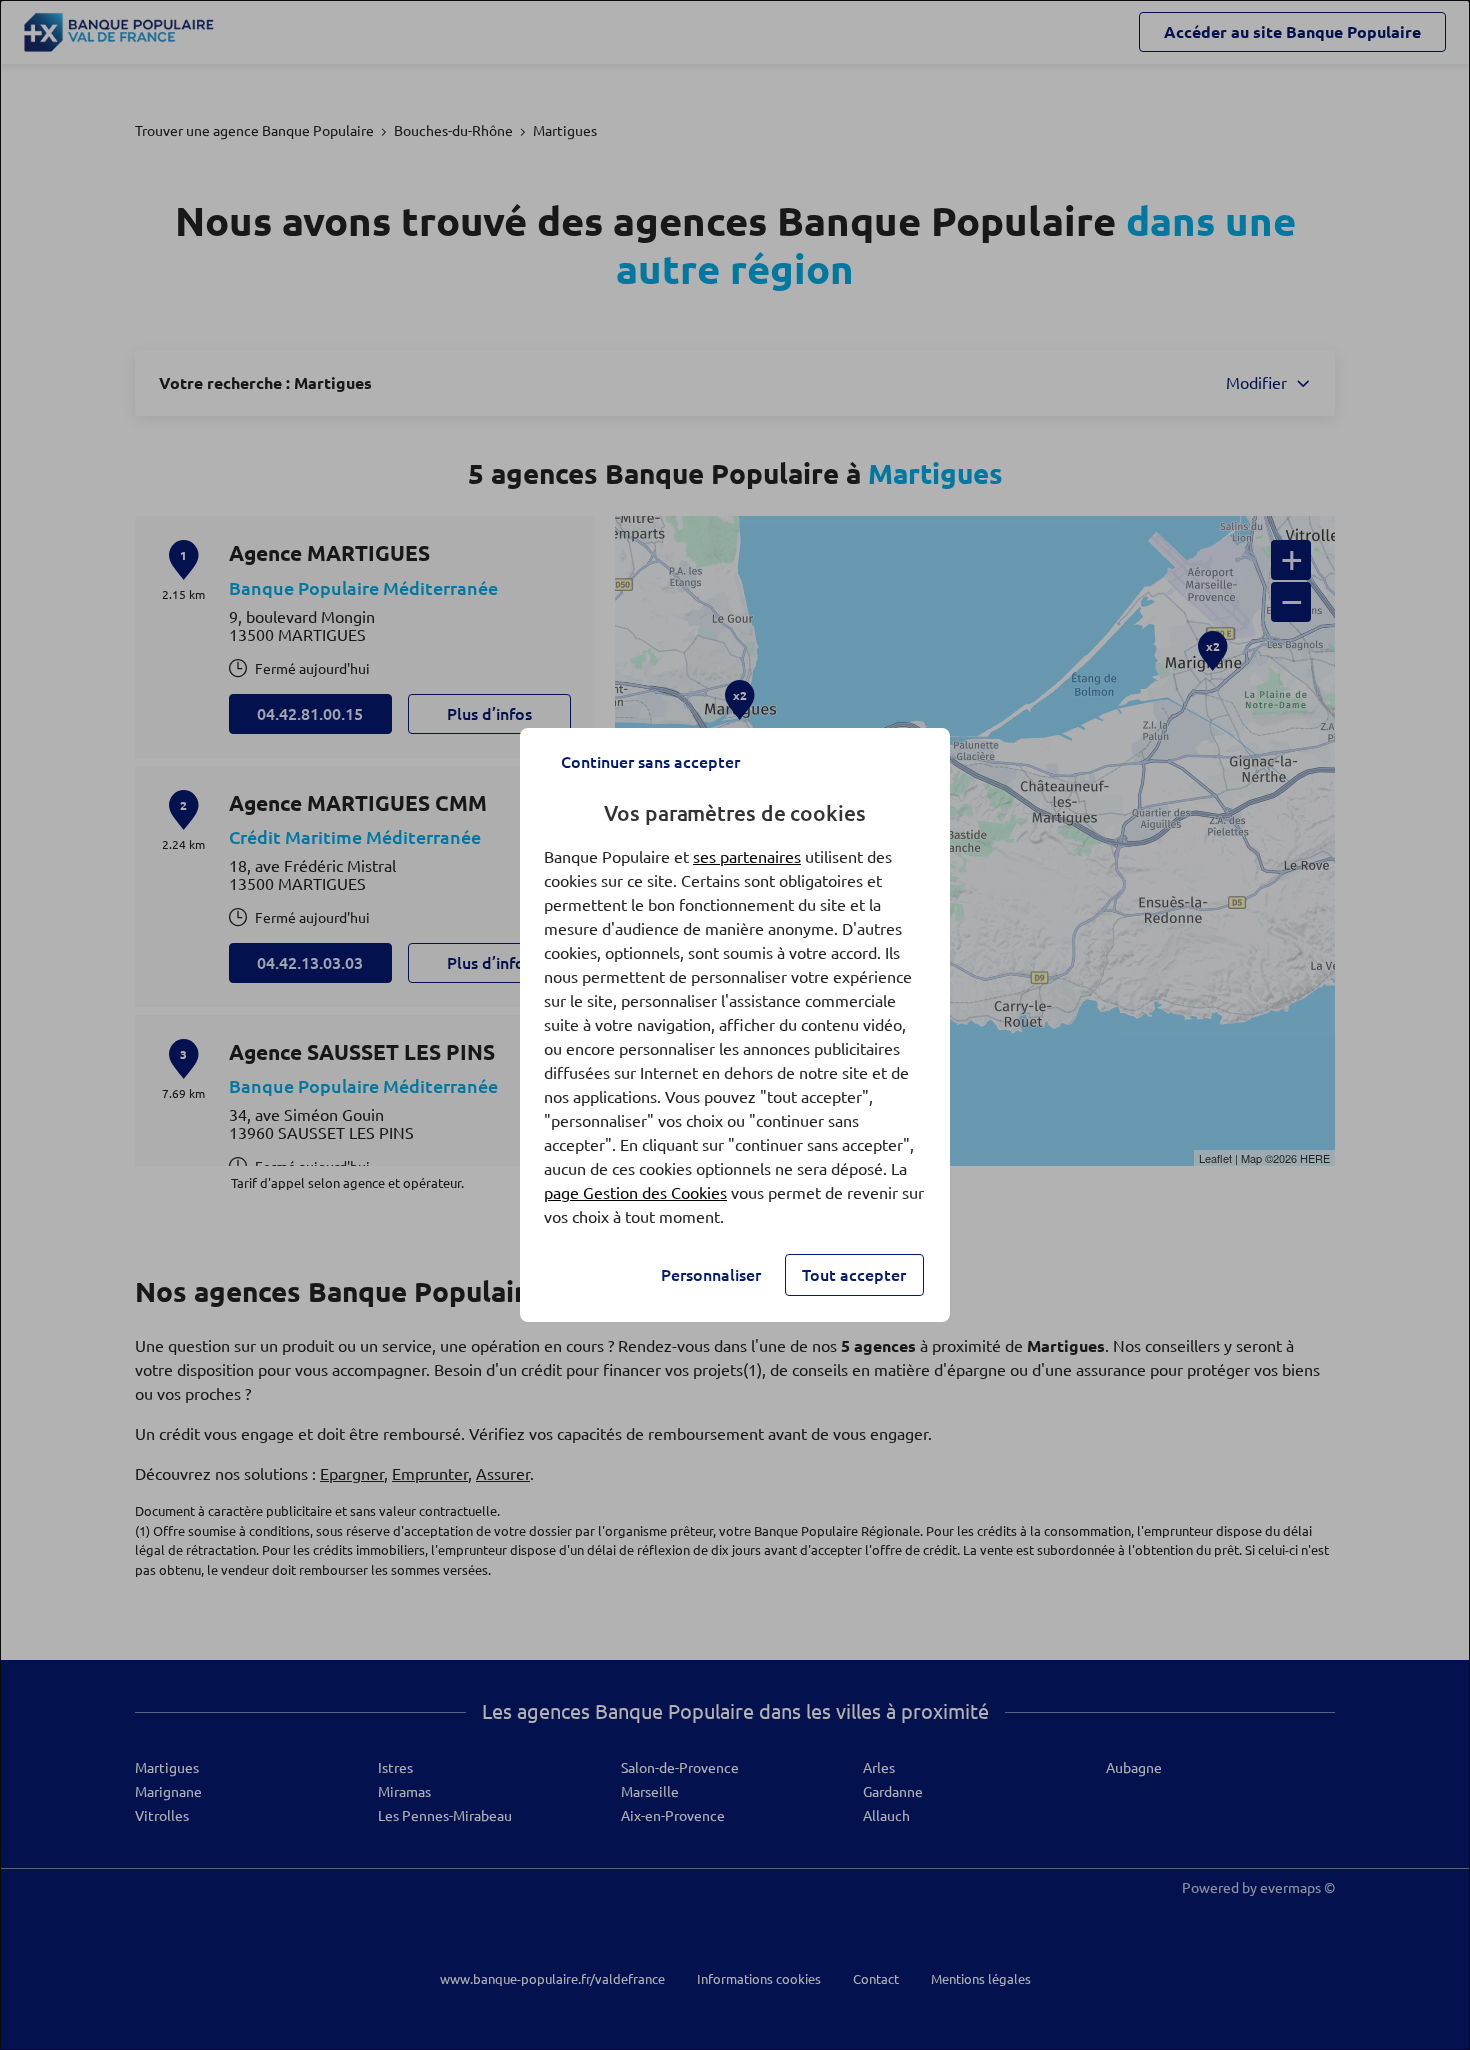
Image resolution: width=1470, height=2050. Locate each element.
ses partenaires (747, 857)
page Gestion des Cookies (635, 1193)
